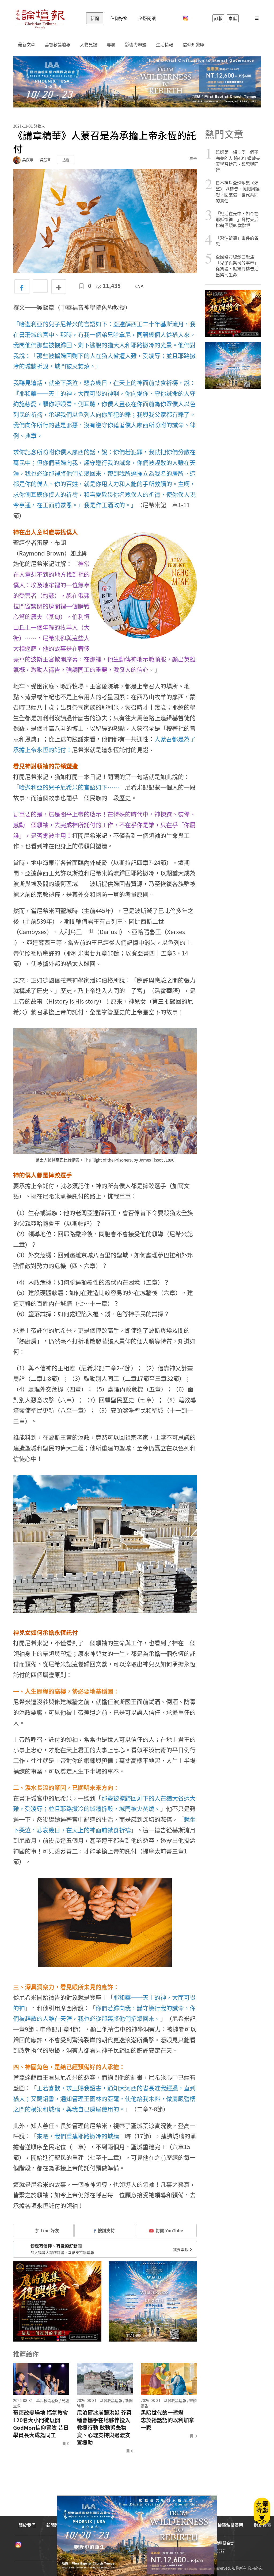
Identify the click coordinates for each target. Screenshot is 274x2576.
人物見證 (89, 45)
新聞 (95, 18)
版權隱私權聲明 (228, 2525)
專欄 (111, 45)
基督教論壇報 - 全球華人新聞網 (40, 18)
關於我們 (27, 2525)
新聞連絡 (55, 2525)
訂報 (218, 18)
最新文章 (26, 45)
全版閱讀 (147, 18)
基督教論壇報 (58, 45)
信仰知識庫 (193, 45)
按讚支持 (106, 2230)
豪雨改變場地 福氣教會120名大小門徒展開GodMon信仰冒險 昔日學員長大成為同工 (41, 2424)
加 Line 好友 (47, 2230)
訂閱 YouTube (169, 2230)
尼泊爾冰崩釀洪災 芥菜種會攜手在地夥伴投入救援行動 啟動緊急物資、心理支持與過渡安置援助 (104, 2428)
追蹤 (66, 160)
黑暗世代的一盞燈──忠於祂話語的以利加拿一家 (168, 2420)
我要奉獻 (181, 2249)
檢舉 (193, 158)
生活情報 (165, 45)
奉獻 (233, 18)
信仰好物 (119, 18)
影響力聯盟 (136, 45)
